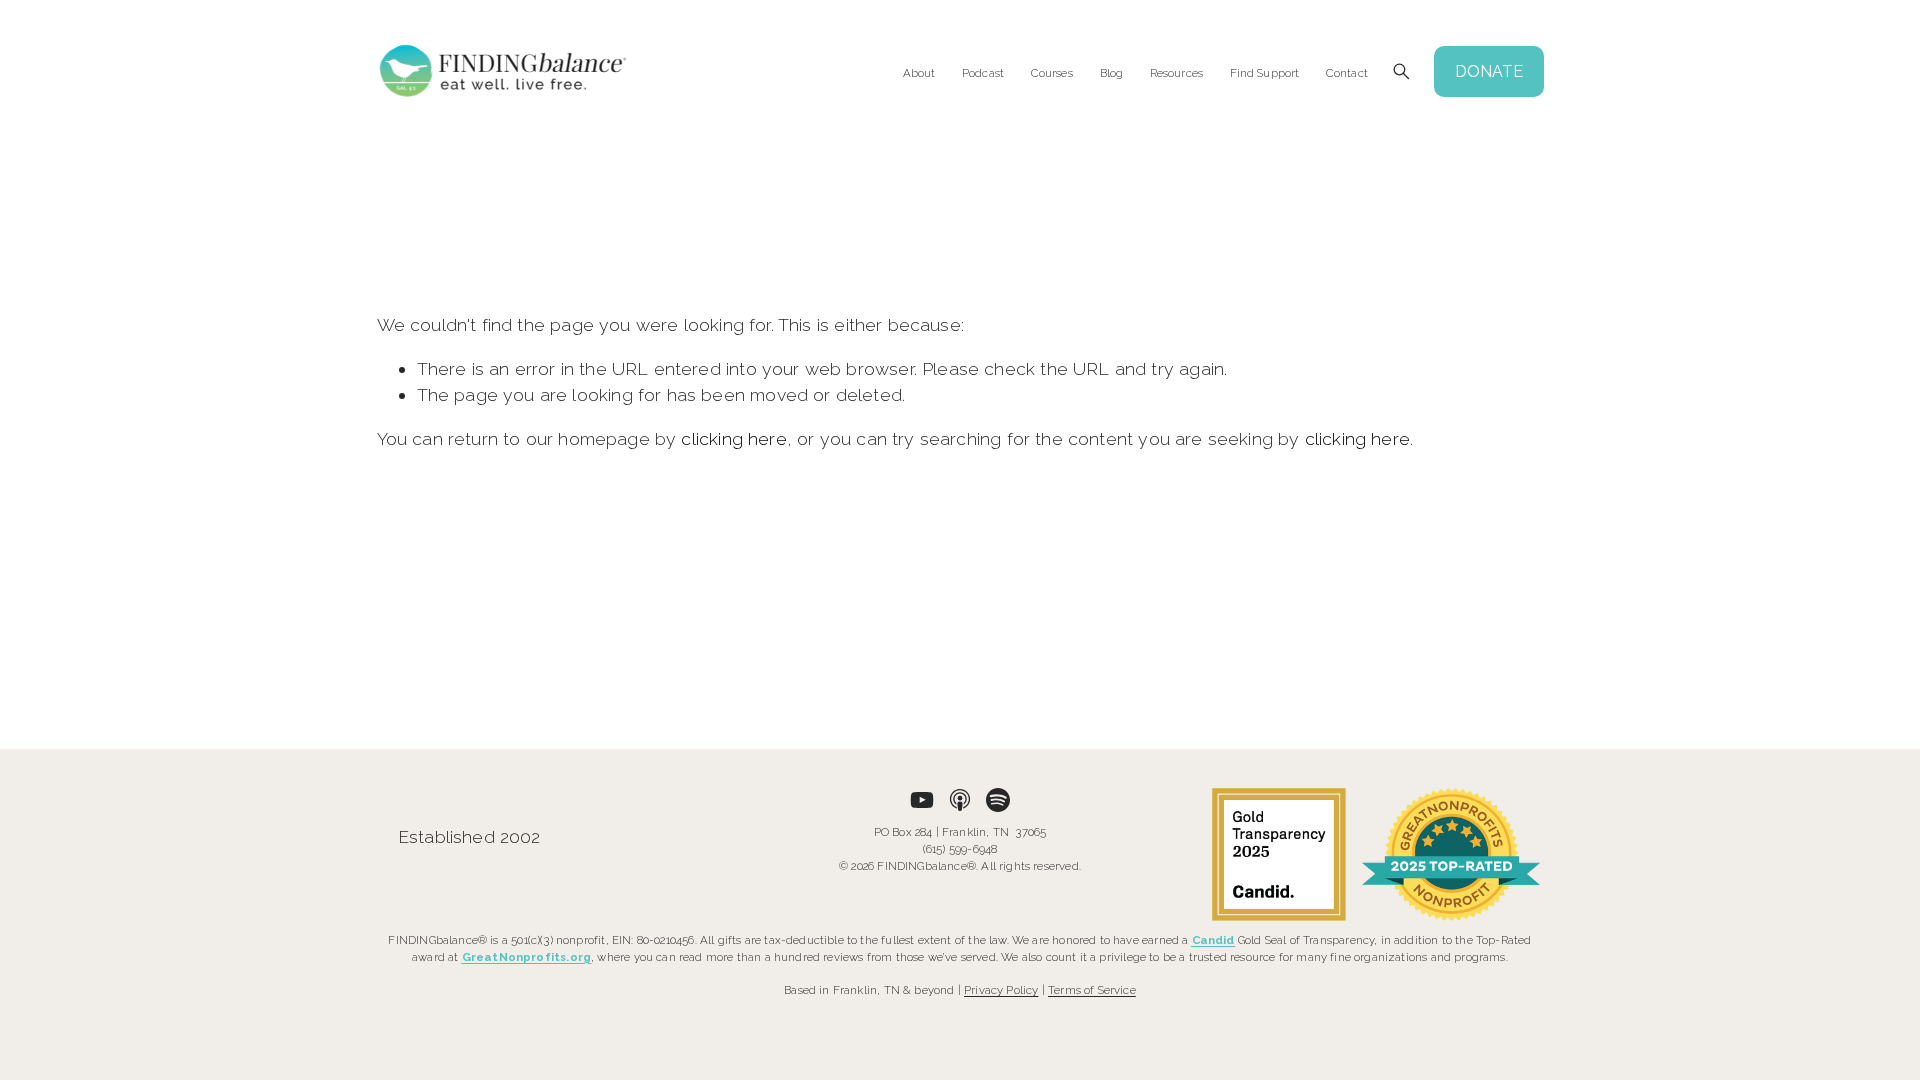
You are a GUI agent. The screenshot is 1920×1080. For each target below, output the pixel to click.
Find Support (1264, 73)
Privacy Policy (1001, 990)
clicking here (733, 438)
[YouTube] (922, 800)
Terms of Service (1092, 990)
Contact (1347, 73)
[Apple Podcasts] (960, 800)
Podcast (983, 73)
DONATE (1489, 71)
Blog (1111, 73)
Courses (1052, 73)
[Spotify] (998, 800)
